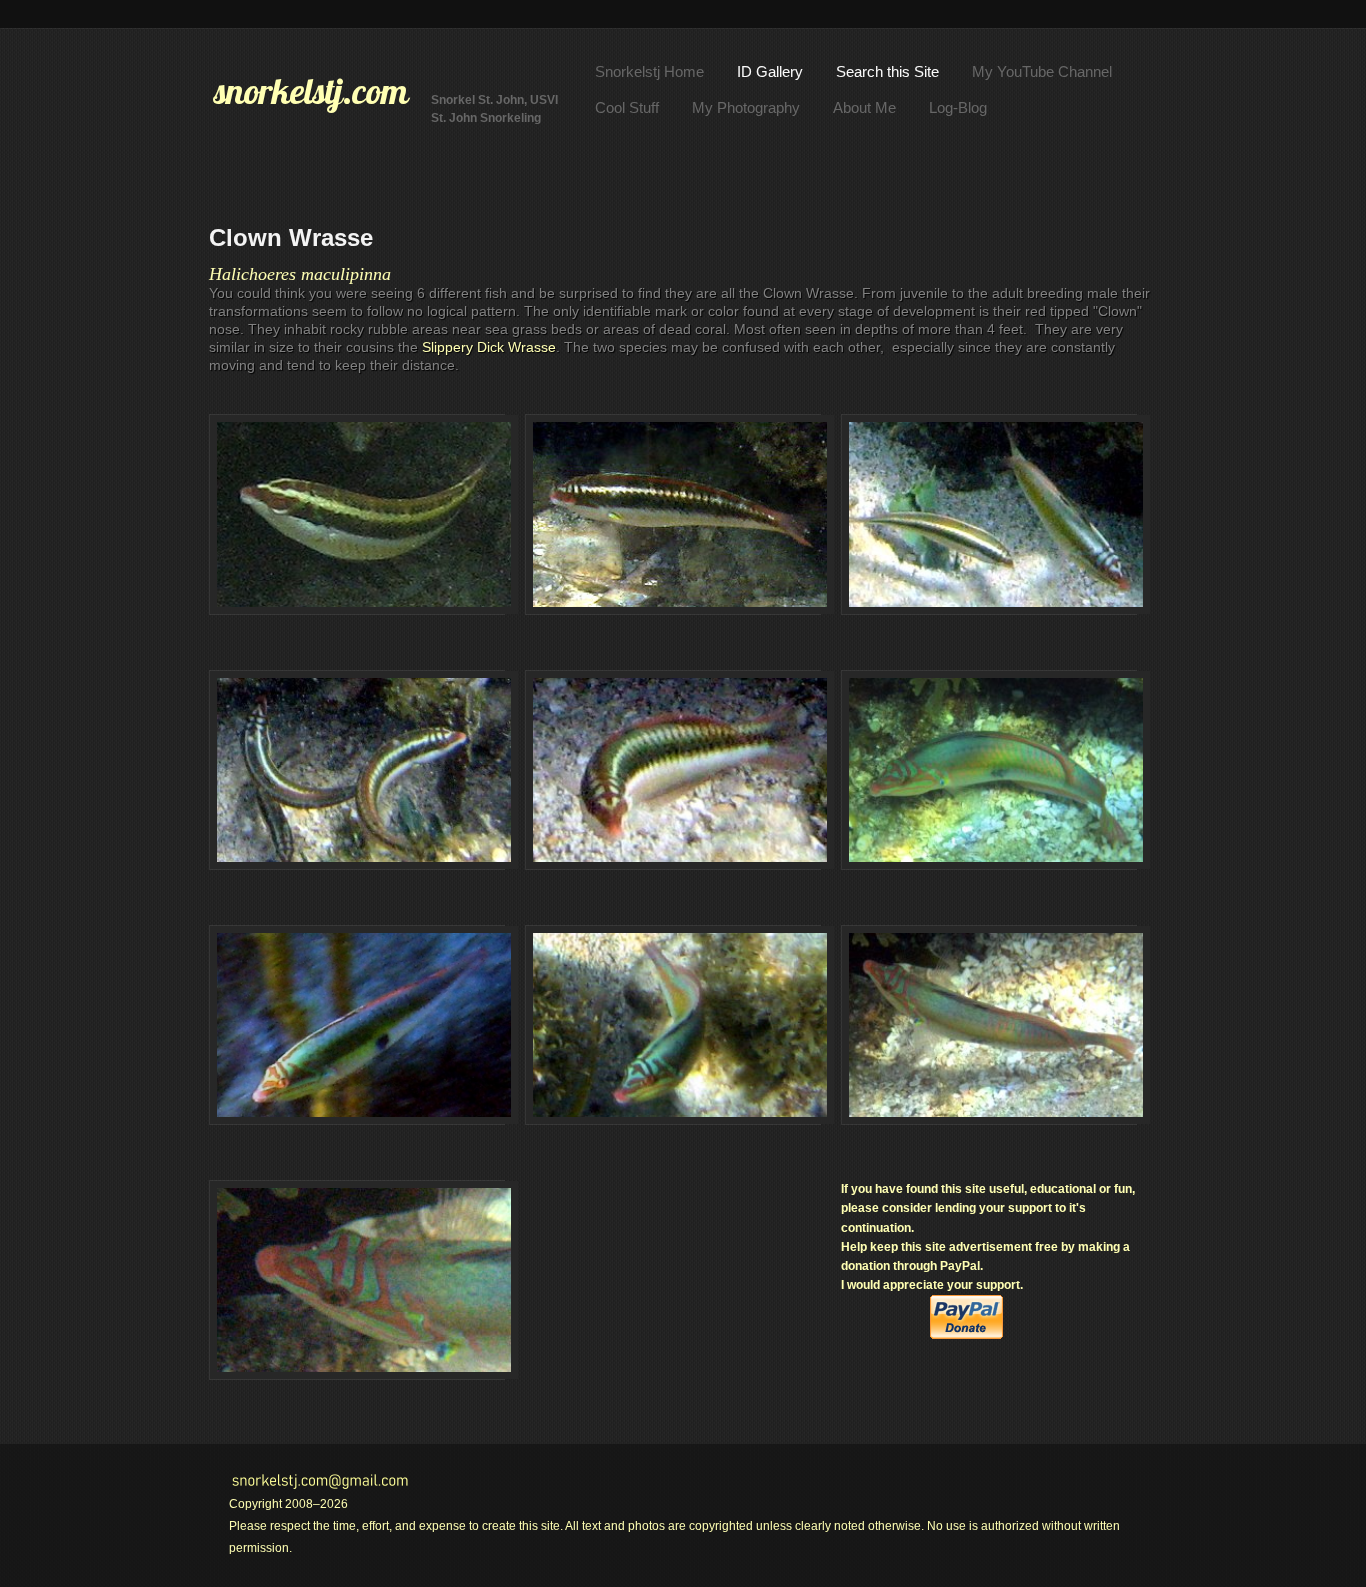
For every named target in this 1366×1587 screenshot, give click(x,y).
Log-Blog (958, 107)
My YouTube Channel (1042, 71)
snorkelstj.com (311, 91)
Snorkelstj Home (649, 71)
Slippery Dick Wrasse (489, 347)
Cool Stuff (627, 107)
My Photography (746, 107)
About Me (864, 107)
